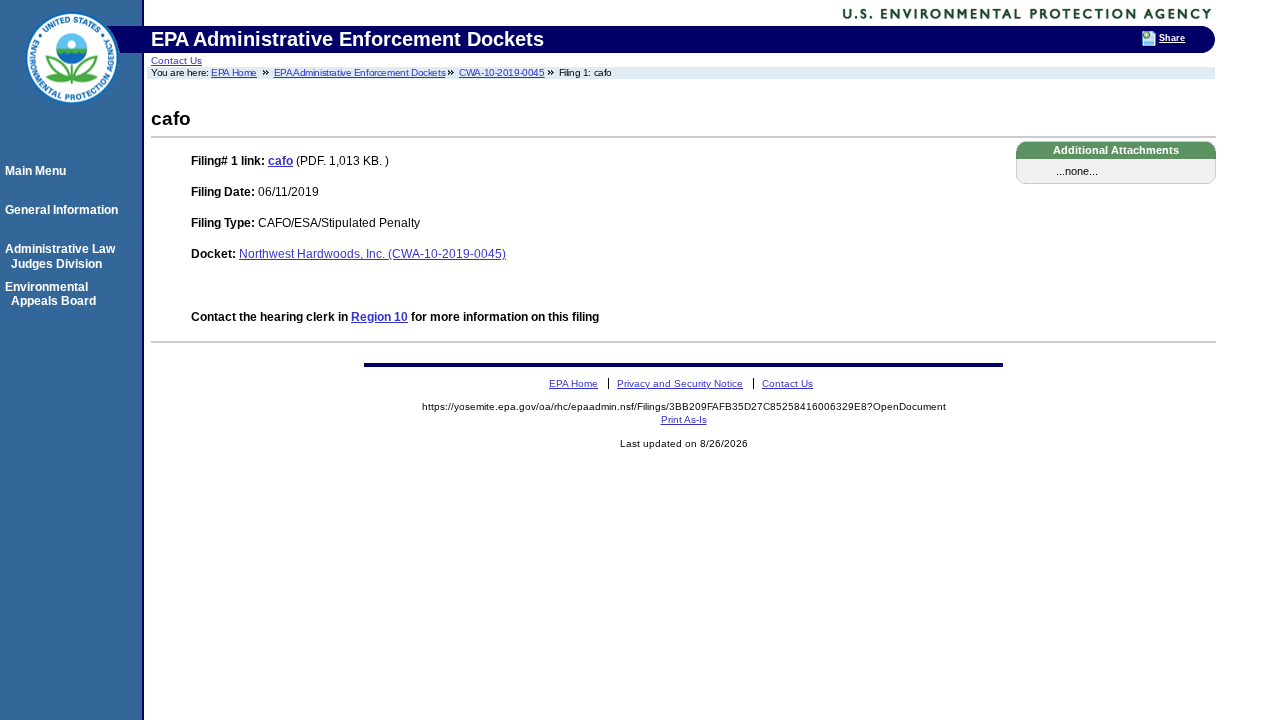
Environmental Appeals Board (53, 294)
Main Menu (38, 171)
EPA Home (234, 72)
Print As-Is (684, 419)
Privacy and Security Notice (680, 383)
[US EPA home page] (72, 115)
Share (1172, 38)
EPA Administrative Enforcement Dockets (360, 72)
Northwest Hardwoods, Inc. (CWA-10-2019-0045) (372, 254)
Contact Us (176, 60)
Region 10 (379, 317)
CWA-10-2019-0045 (501, 72)
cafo (280, 161)
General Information (64, 210)
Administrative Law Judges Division (63, 256)
